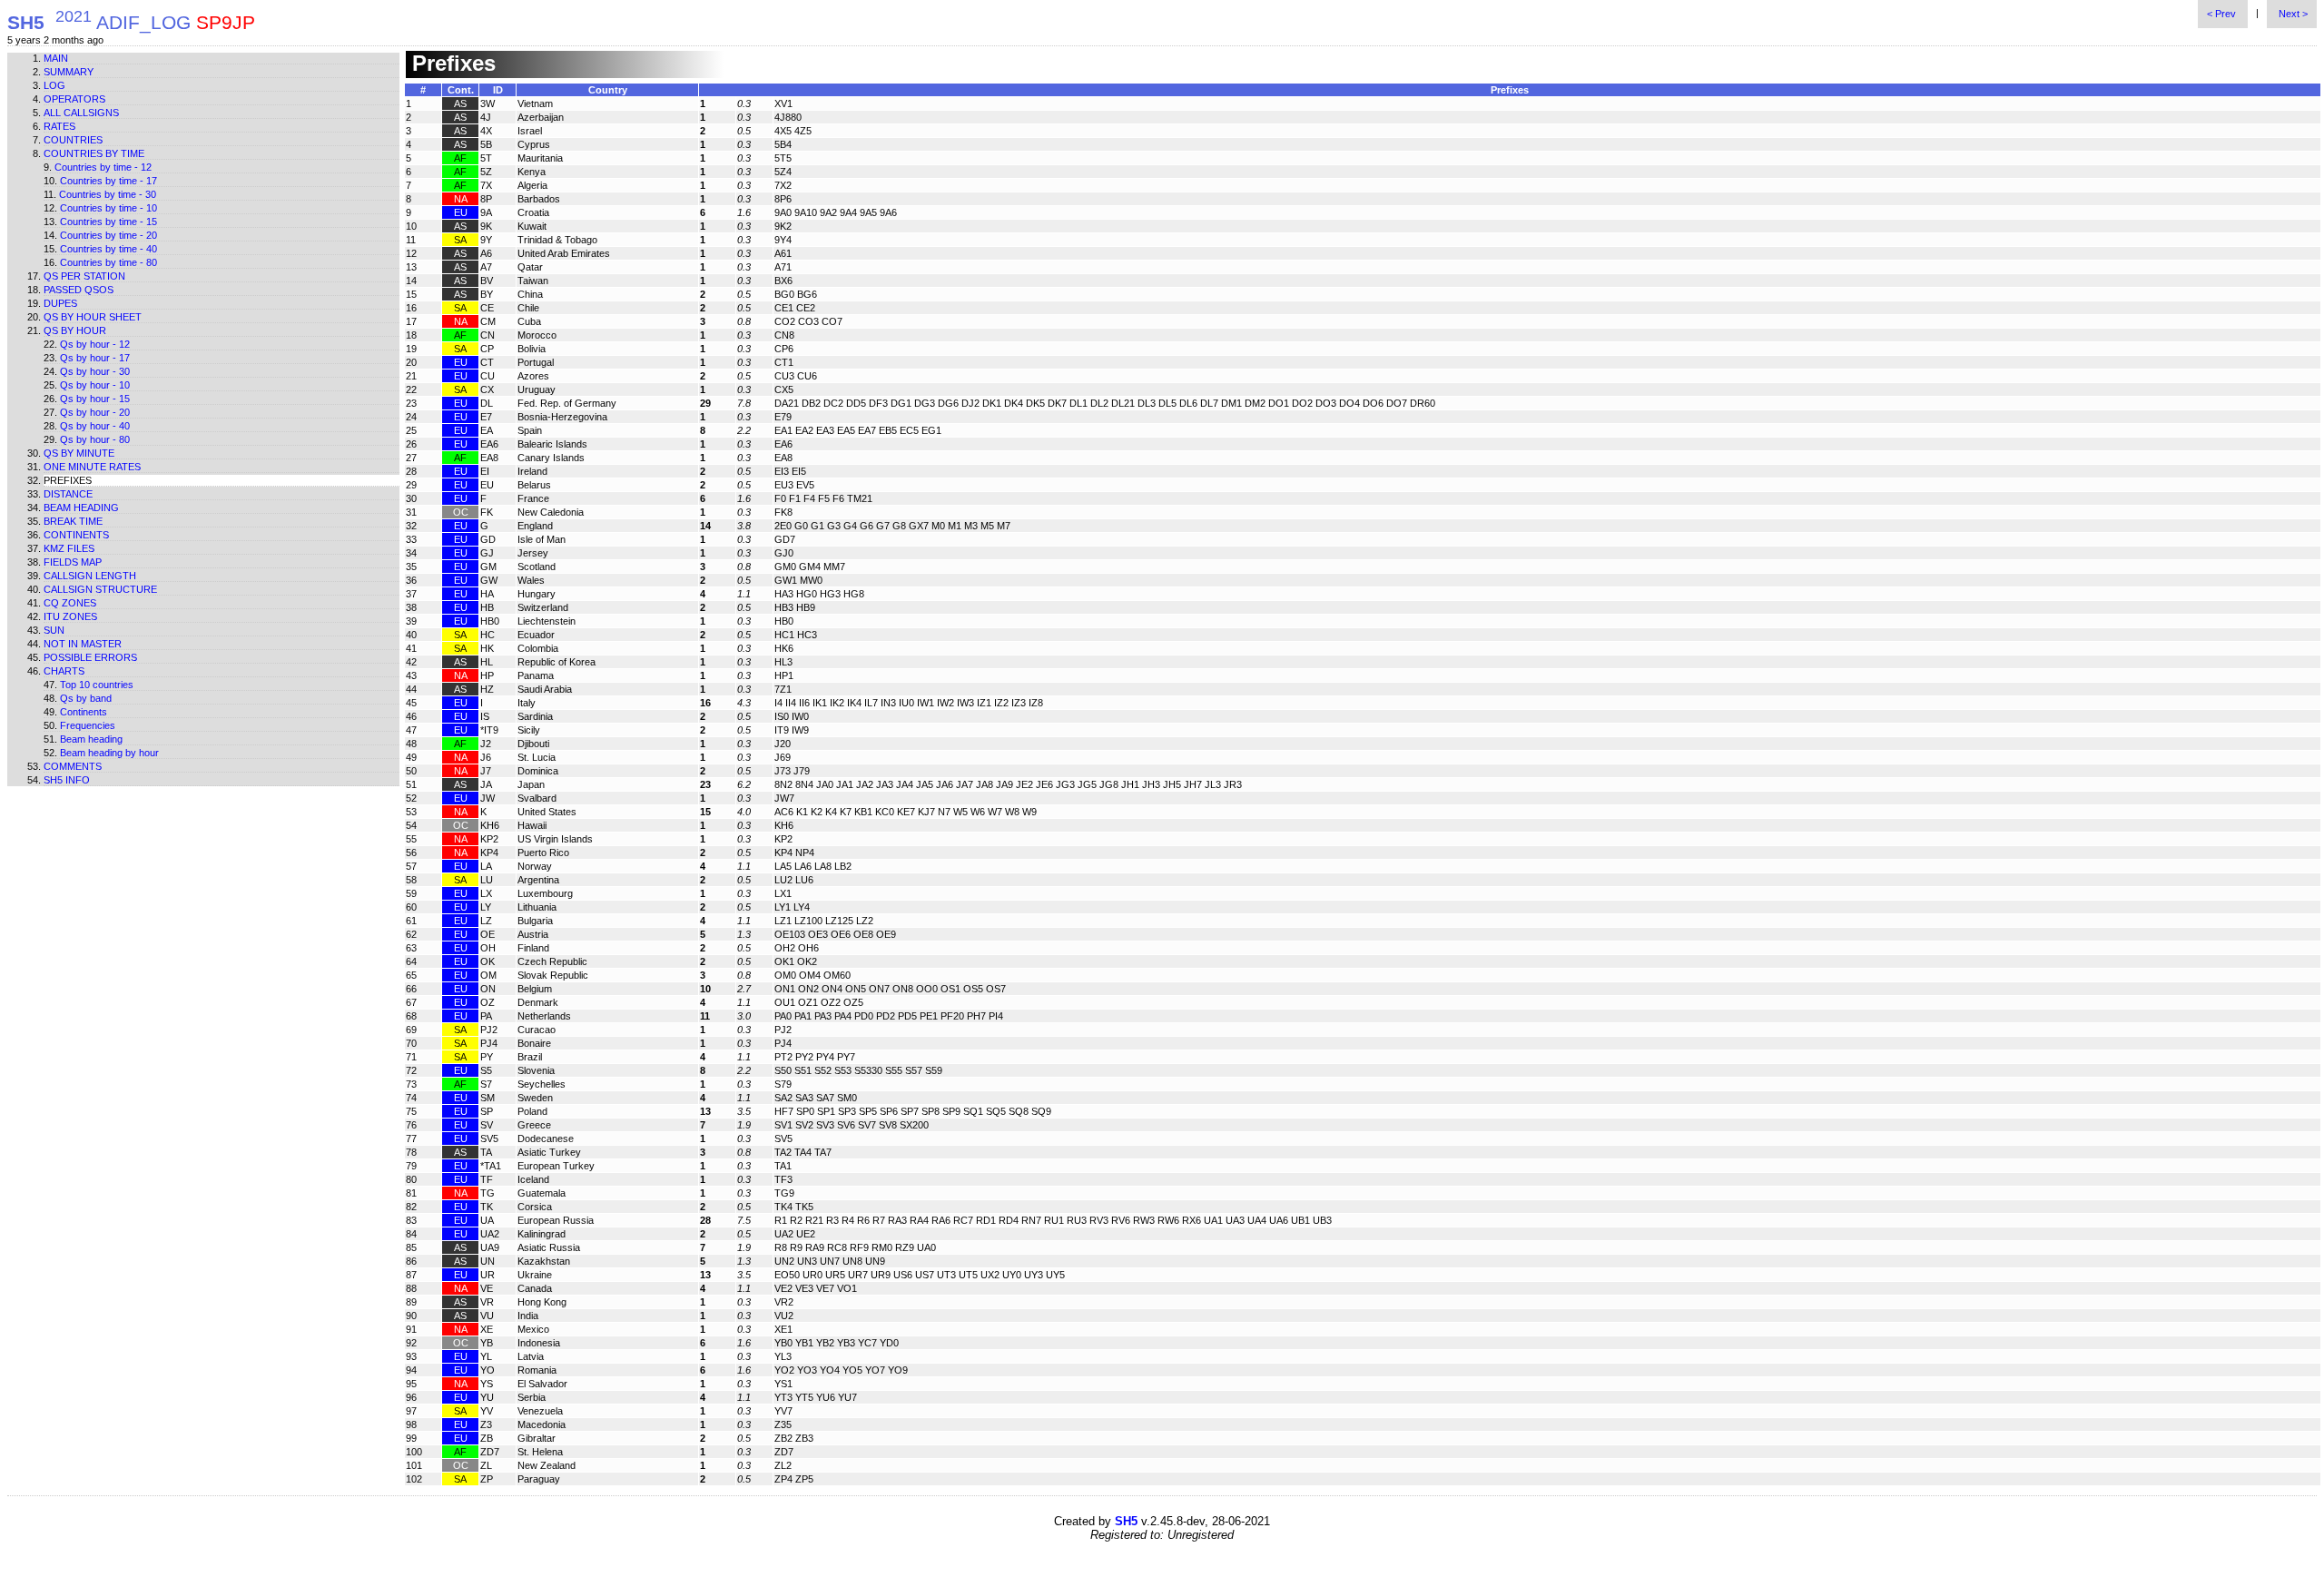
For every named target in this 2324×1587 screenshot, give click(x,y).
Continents (76, 535)
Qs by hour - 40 (95, 426)
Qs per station (84, 276)
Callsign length (90, 576)
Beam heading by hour (109, 753)
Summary (69, 72)
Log (54, 85)
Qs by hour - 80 (95, 439)
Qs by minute (79, 453)
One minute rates (92, 467)
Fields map (73, 562)
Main (56, 58)
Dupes (60, 303)
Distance (68, 494)
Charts (64, 671)
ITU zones (70, 616)
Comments (73, 766)
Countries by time (94, 153)
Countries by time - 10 (108, 208)
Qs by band (86, 698)
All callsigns (81, 113)
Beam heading (81, 508)
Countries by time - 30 (108, 194)
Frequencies (88, 725)
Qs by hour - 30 (95, 371)
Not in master (83, 644)
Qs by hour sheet (93, 317)
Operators (74, 99)
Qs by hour (75, 330)
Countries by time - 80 (108, 262)
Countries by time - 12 (103, 167)
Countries (73, 140)
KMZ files (69, 548)
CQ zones (70, 603)
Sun (54, 630)
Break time (73, 521)
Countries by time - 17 (108, 181)
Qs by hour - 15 (95, 399)
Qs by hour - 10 (95, 385)
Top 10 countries (97, 685)
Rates (59, 126)
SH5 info (67, 780)
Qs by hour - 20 (95, 412)
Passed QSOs (79, 290)
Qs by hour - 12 (95, 344)
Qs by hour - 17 (95, 358)
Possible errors (90, 657)
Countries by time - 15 (108, 222)
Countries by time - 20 (108, 235)
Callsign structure (100, 589)
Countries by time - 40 (108, 249)
